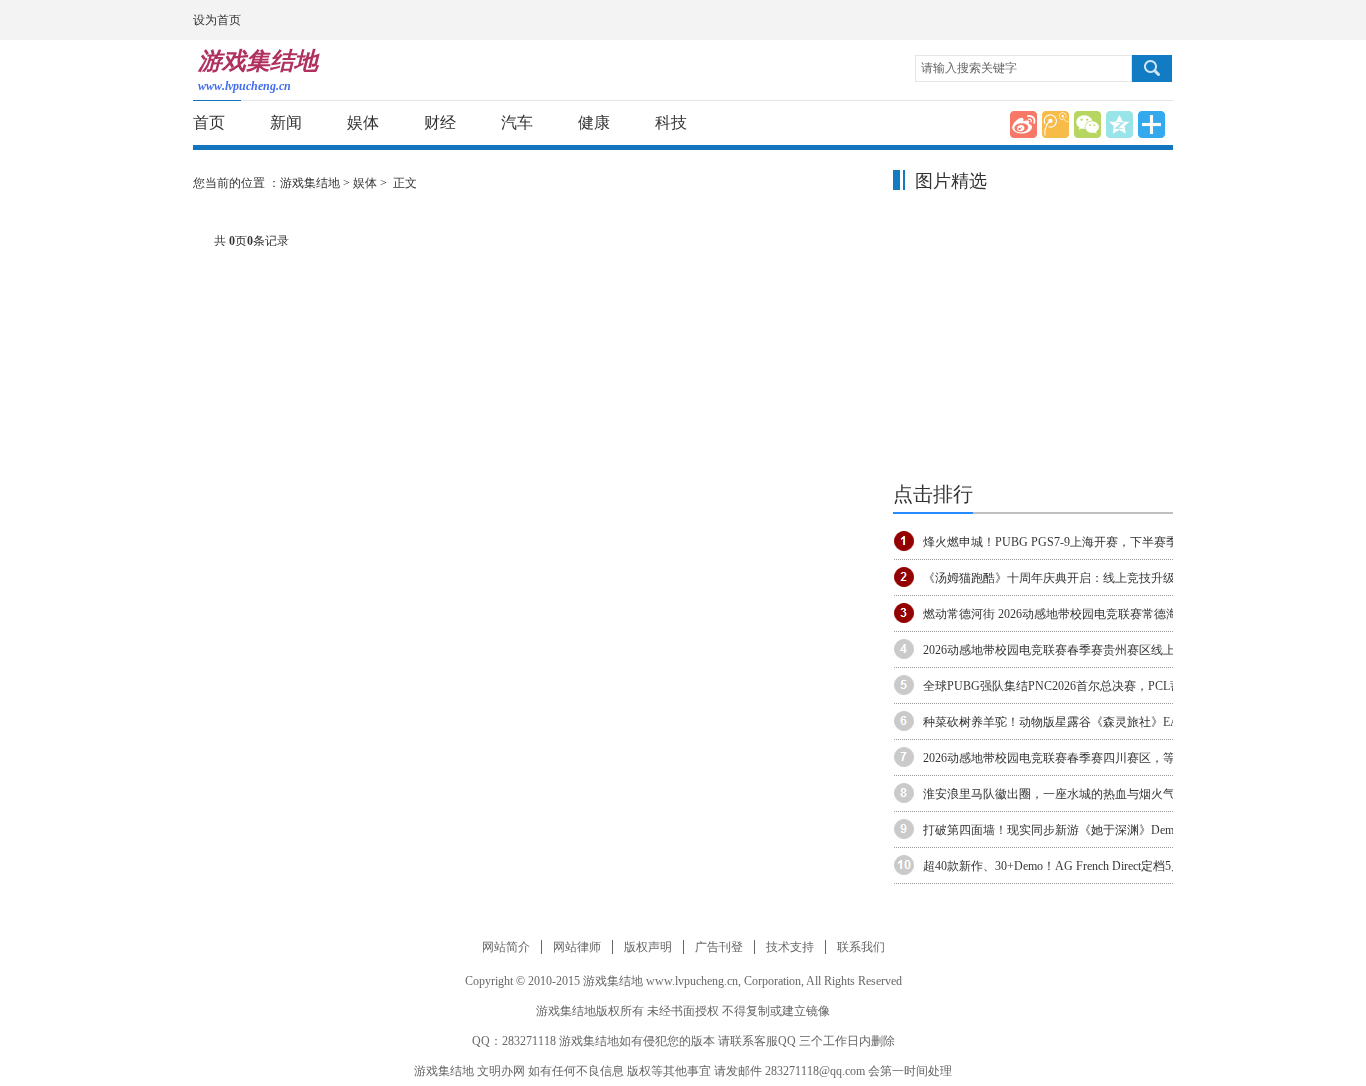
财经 (440, 122)
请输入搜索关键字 (969, 68)
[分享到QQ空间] (1119, 124)
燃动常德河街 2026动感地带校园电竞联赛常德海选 (1056, 614)
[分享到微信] (1087, 124)
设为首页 (217, 20)
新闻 (286, 122)
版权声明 (648, 947)
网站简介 (506, 947)
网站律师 (577, 947)
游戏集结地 (310, 183)
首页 (209, 122)
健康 (594, 122)
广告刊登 (719, 947)
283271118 (529, 1041)
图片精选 (951, 181)
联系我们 (861, 947)
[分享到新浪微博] (1023, 124)
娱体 (363, 122)
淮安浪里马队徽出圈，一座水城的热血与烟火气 (1049, 794)
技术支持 (790, 947)
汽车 (517, 122)
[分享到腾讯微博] (1055, 124)
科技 (671, 122)
